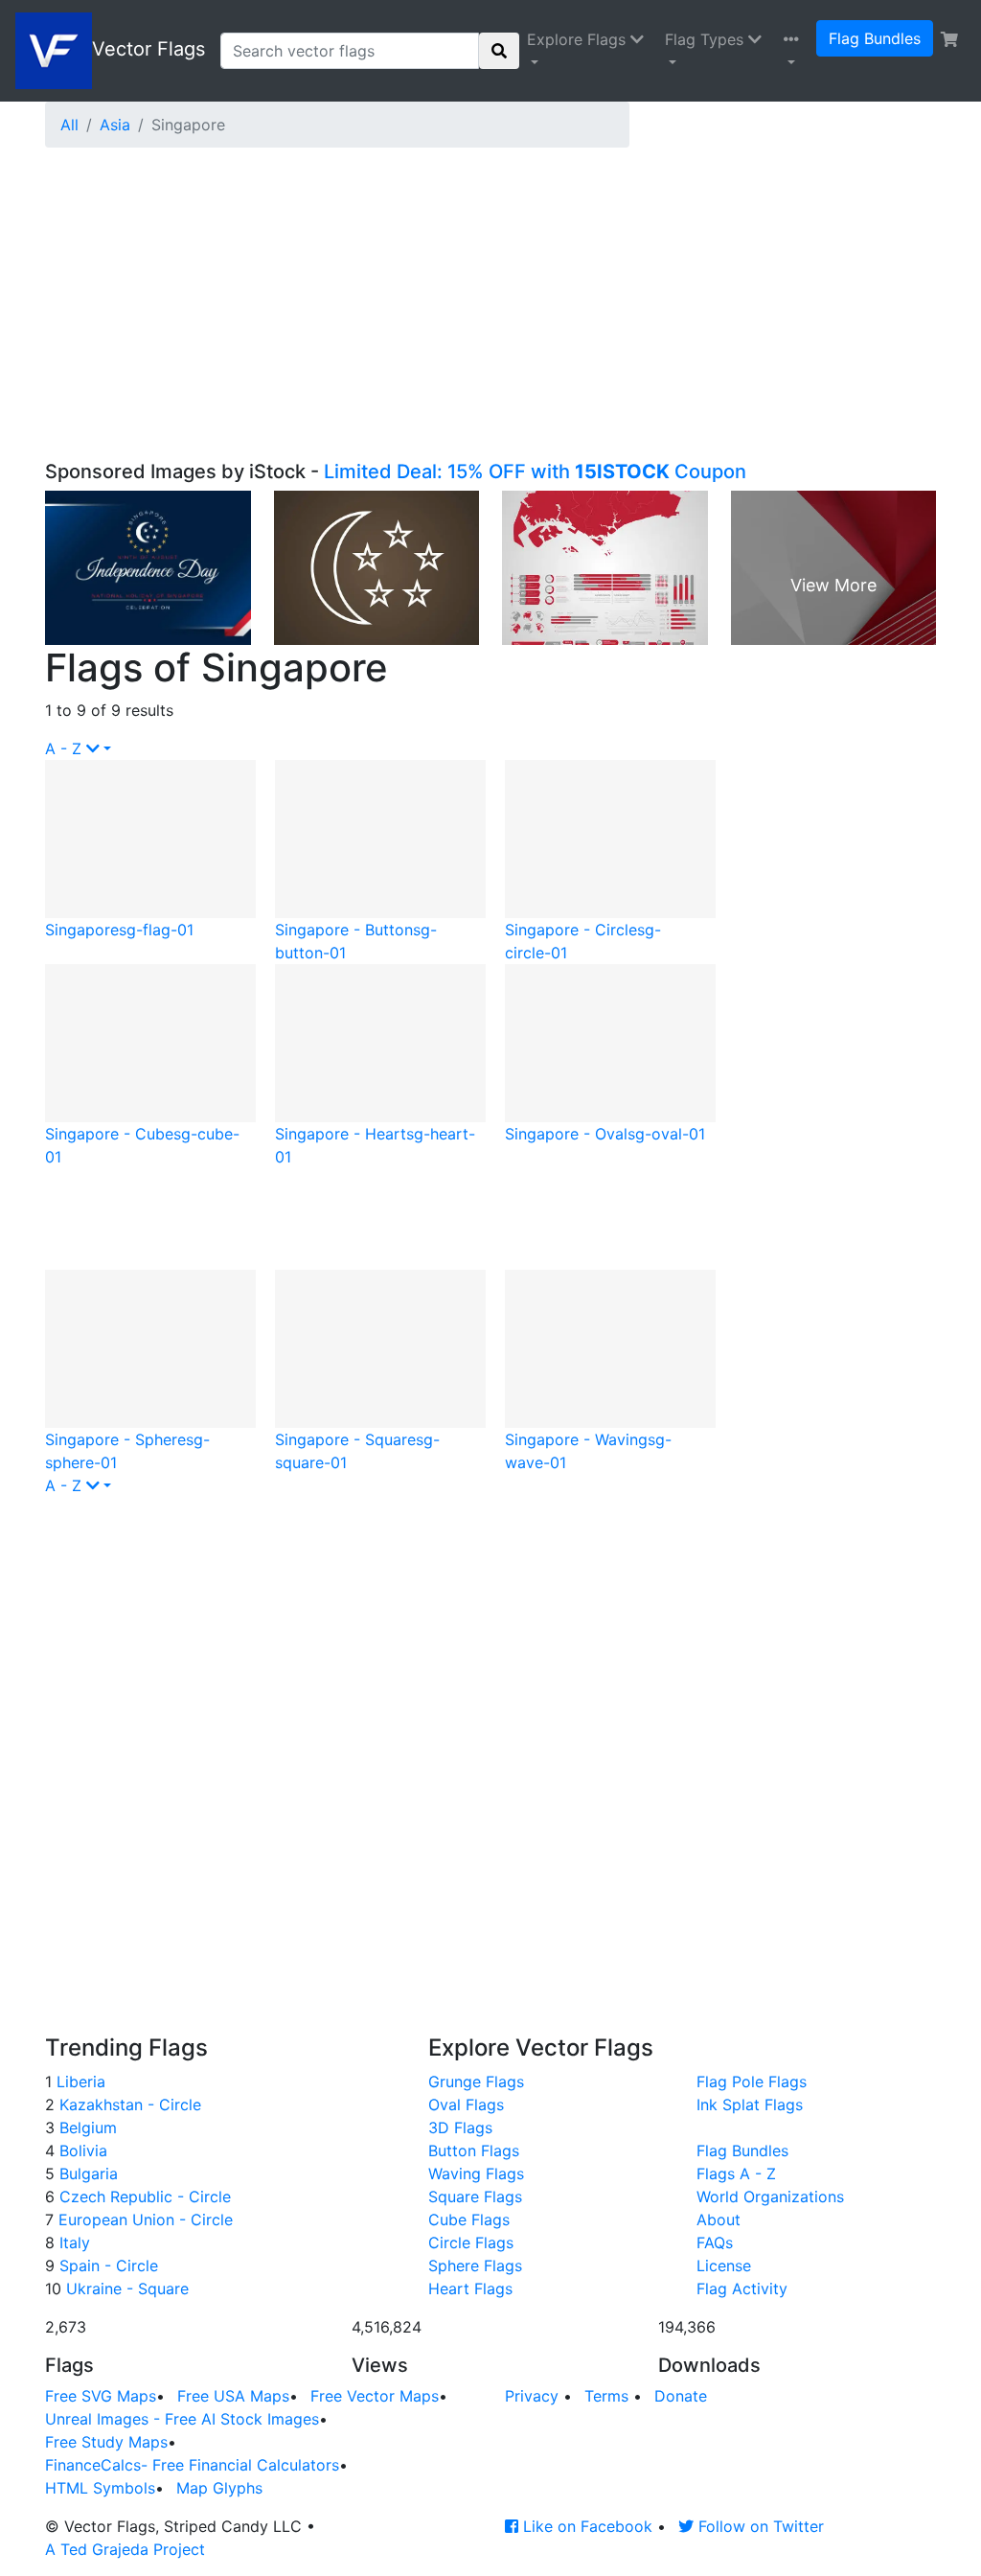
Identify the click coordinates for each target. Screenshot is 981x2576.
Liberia (79, 2081)
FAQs (715, 2242)
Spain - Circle (106, 2265)
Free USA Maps (233, 2396)
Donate (681, 2396)
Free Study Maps (106, 2442)
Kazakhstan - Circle (128, 2104)
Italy (72, 2242)
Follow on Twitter (759, 2526)
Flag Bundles (875, 38)
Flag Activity (742, 2288)
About (719, 2219)
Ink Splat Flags (750, 2104)
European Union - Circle (143, 2219)
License (724, 2265)
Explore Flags (579, 39)
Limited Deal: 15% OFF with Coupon (535, 471)
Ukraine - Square (125, 2288)
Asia (115, 125)
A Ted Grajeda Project (125, 2549)
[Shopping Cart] (949, 39)
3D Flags (460, 2127)
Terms (606, 2396)
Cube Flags (469, 2219)
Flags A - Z (736, 2173)
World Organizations (770, 2196)
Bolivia (81, 2150)
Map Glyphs (219, 2488)
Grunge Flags (476, 2081)
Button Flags (474, 2150)
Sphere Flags (475, 2265)
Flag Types (707, 39)
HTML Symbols (100, 2488)
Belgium (86, 2127)
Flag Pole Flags (752, 2081)
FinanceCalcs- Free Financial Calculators (192, 2465)
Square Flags (475, 2196)
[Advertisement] (490, 316)
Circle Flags (471, 2242)
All (69, 125)
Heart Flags (470, 2288)
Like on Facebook (585, 2526)
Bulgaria (86, 2173)
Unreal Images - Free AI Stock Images (182, 2419)
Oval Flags (466, 2104)
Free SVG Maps (101, 2396)
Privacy (532, 2396)
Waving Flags (476, 2173)
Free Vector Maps (375, 2396)
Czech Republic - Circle (143, 2196)
